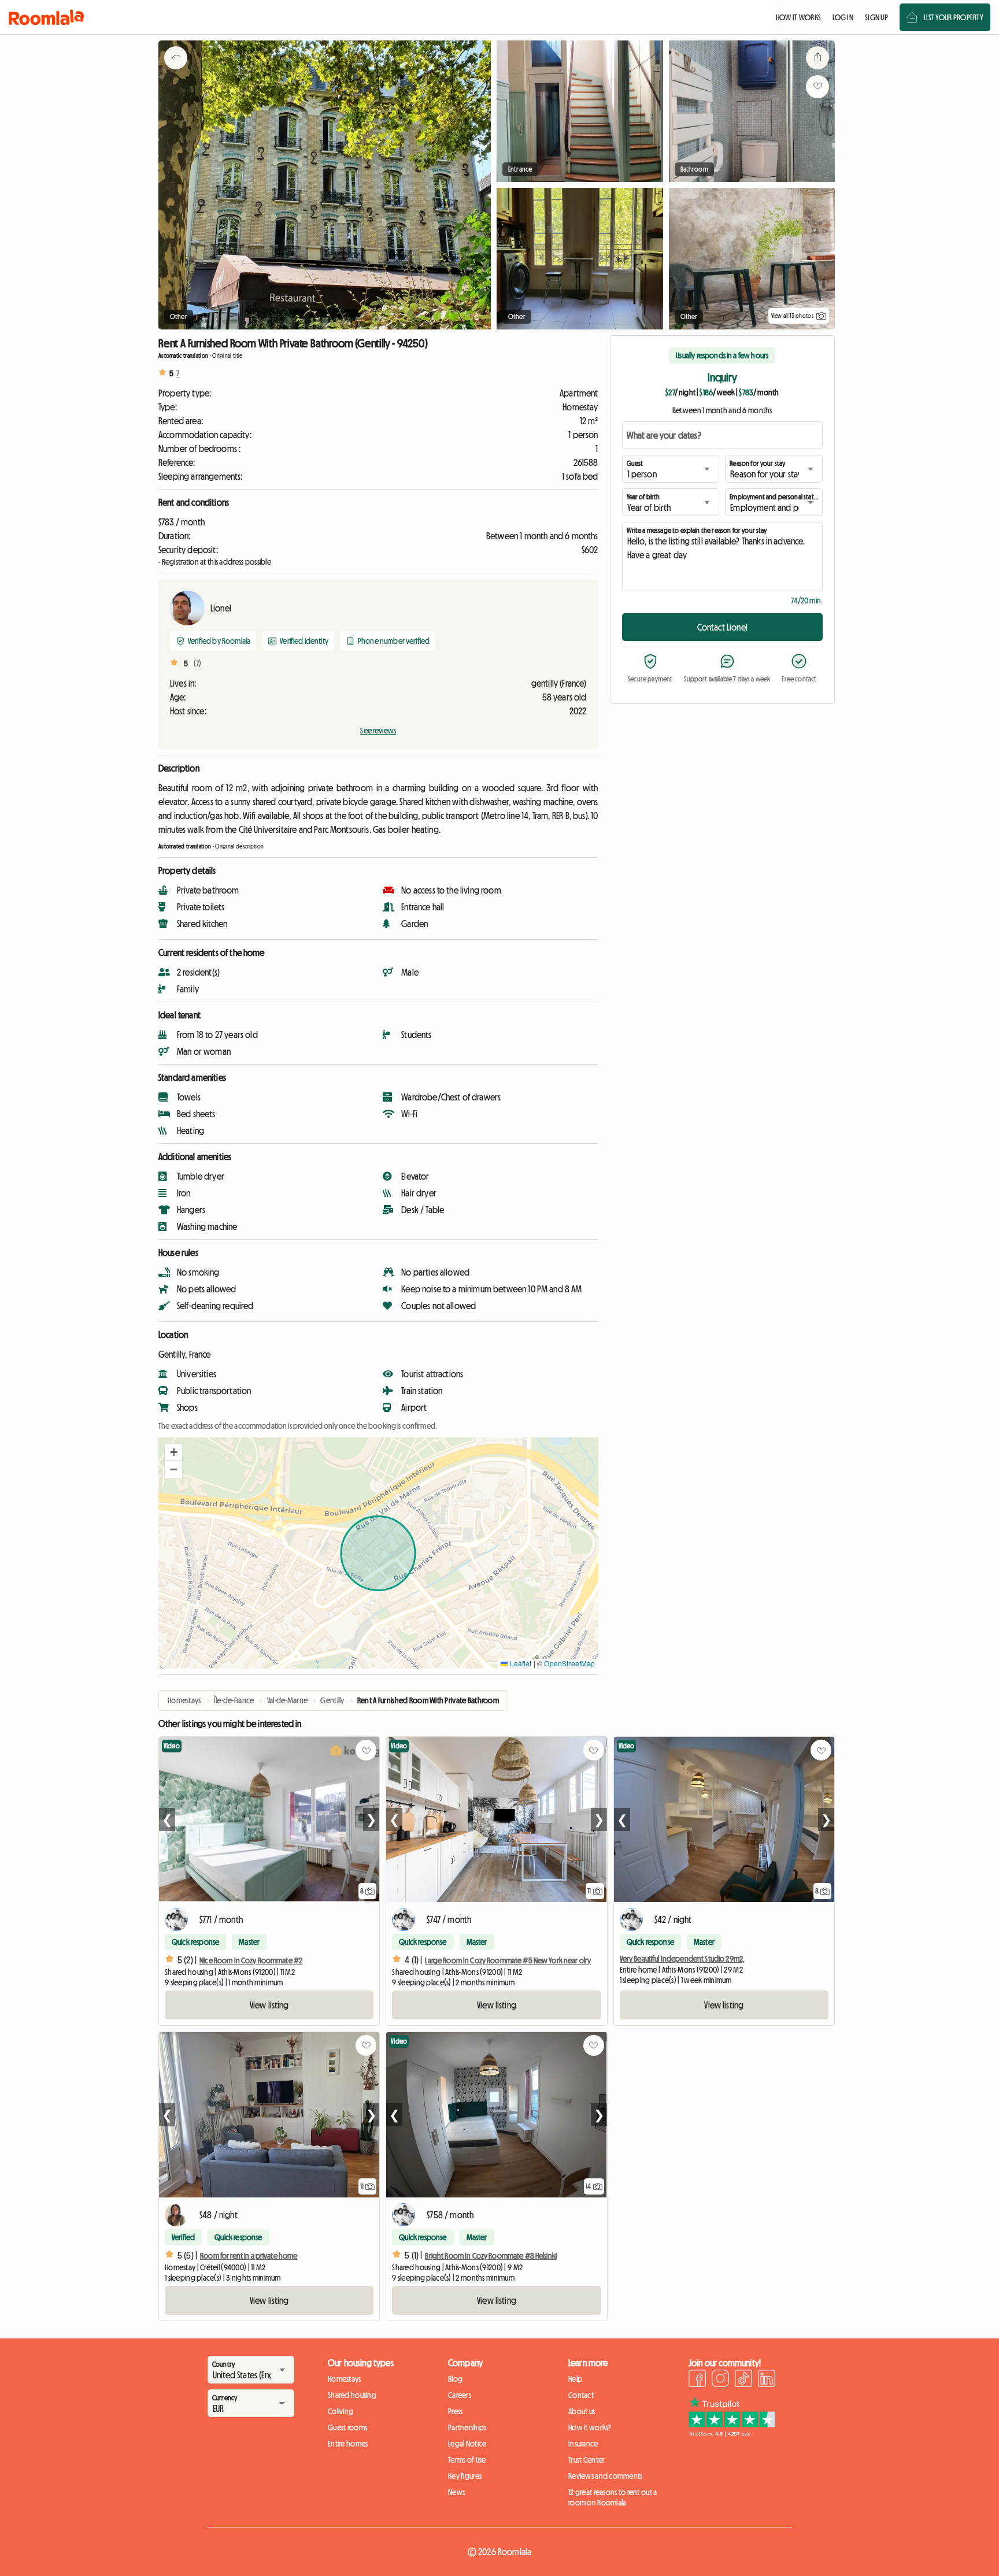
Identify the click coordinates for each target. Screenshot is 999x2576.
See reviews (378, 731)
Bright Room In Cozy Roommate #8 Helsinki (491, 2256)
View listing (269, 2005)
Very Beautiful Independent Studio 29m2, (682, 1959)
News (456, 2492)
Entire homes (348, 2444)
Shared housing (352, 2395)
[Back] (176, 72)
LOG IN (843, 17)
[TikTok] (743, 2380)
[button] (173, 1452)
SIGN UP (876, 17)
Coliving (341, 2411)
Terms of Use (467, 2460)
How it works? (590, 2427)
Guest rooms (347, 2427)
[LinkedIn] (767, 2380)
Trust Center (587, 2460)
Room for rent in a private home (249, 2256)
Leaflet (519, 1663)
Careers (460, 2395)
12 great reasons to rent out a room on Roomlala (613, 2497)
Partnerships (467, 2427)
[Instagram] (720, 2380)
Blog (455, 2379)
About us (582, 2411)
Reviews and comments (606, 2476)
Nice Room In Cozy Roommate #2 (251, 1960)
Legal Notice (467, 2444)
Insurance (583, 2444)
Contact (581, 2395)
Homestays (345, 2379)
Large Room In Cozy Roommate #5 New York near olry (508, 1960)
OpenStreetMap (569, 1663)
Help (575, 2379)
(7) (197, 664)
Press (455, 2411)
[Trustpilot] (732, 2433)
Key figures (465, 2476)
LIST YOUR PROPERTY (954, 17)
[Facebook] (697, 2380)
